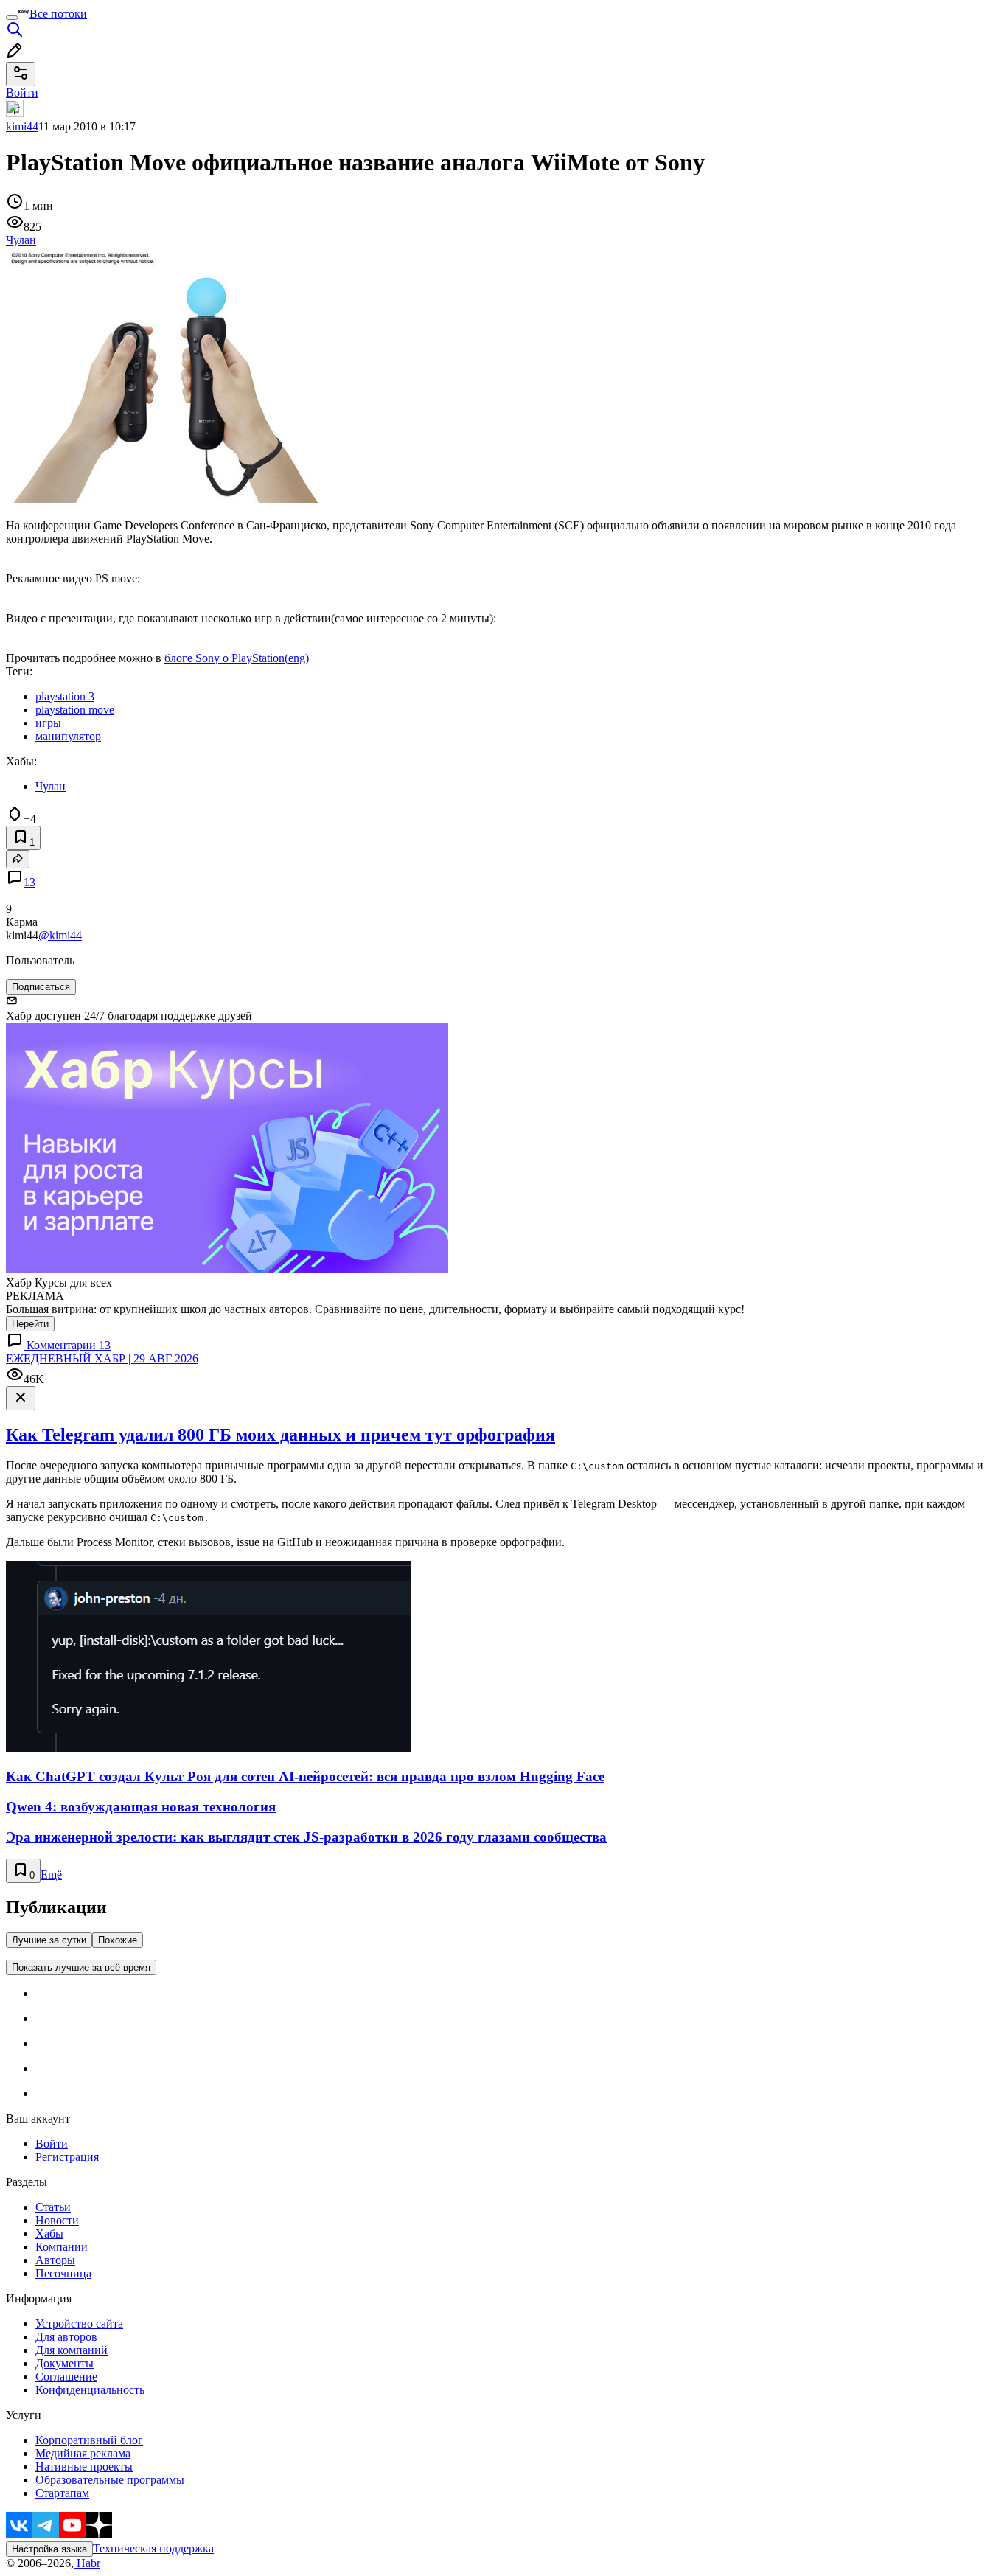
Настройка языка (49, 2549)
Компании (62, 2247)
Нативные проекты (84, 2467)
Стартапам (62, 2493)
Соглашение (66, 2377)
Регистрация (67, 2157)
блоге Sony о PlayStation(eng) (237, 658)
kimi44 (22, 126)
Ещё (51, 1874)
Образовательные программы (110, 2480)
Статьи (53, 2207)
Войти (52, 2144)
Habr (87, 2563)
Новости (57, 2220)
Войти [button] (22, 93)
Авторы (55, 2260)
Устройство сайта (79, 2323)
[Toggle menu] (12, 18)
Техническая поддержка (153, 2548)
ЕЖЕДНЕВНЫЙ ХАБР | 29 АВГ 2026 (102, 1358)
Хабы (49, 2234)
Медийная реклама (83, 2453)
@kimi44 (60, 935)
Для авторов (66, 2337)
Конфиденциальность (90, 2390)
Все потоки (58, 14)
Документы (65, 2363)
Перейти (30, 1324)
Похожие (118, 1940)
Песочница (63, 2273)
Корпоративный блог (89, 2440)
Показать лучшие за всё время (81, 1967)
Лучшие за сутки (49, 1940)
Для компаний (72, 2350)
